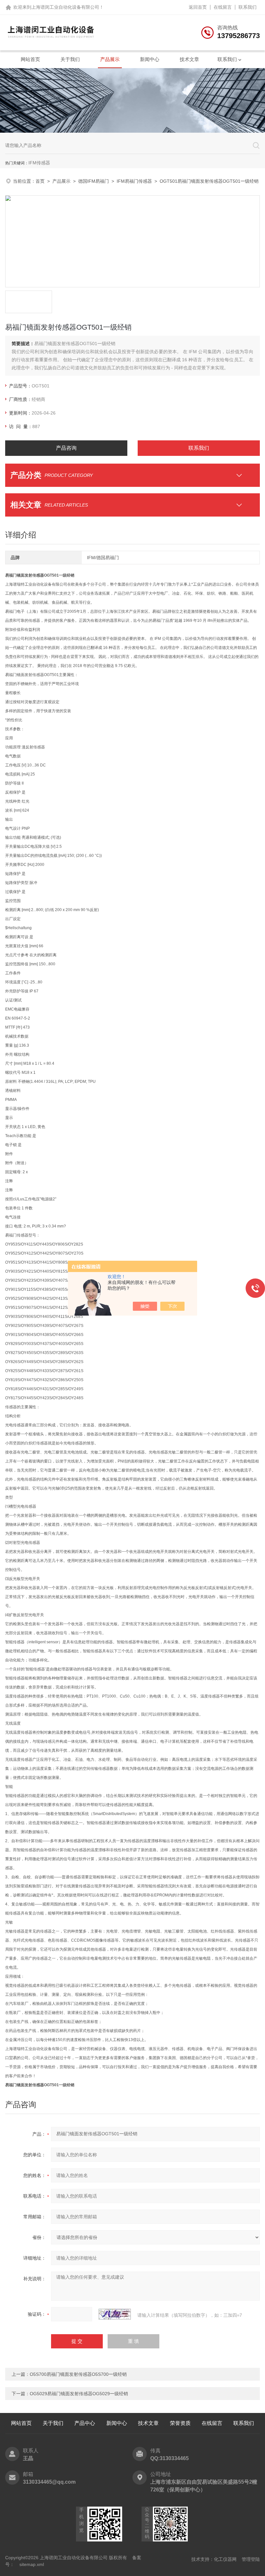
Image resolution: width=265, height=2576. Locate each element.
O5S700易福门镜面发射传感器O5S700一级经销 (78, 2374)
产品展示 (110, 59)
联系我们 (248, 7)
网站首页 (30, 59)
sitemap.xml (32, 2564)
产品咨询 (66, 448)
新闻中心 (150, 59)
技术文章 (189, 59)
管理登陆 (251, 2559)
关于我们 (70, 59)
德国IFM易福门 (94, 181)
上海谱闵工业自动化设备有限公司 (65, 7)
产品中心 (85, 2423)
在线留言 (223, 7)
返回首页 (198, 7)
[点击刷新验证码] (115, 2314)
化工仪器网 (225, 2559)
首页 (40, 181)
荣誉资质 (180, 2423)
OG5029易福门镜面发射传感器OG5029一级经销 (79, 2394)
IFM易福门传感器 (134, 181)
